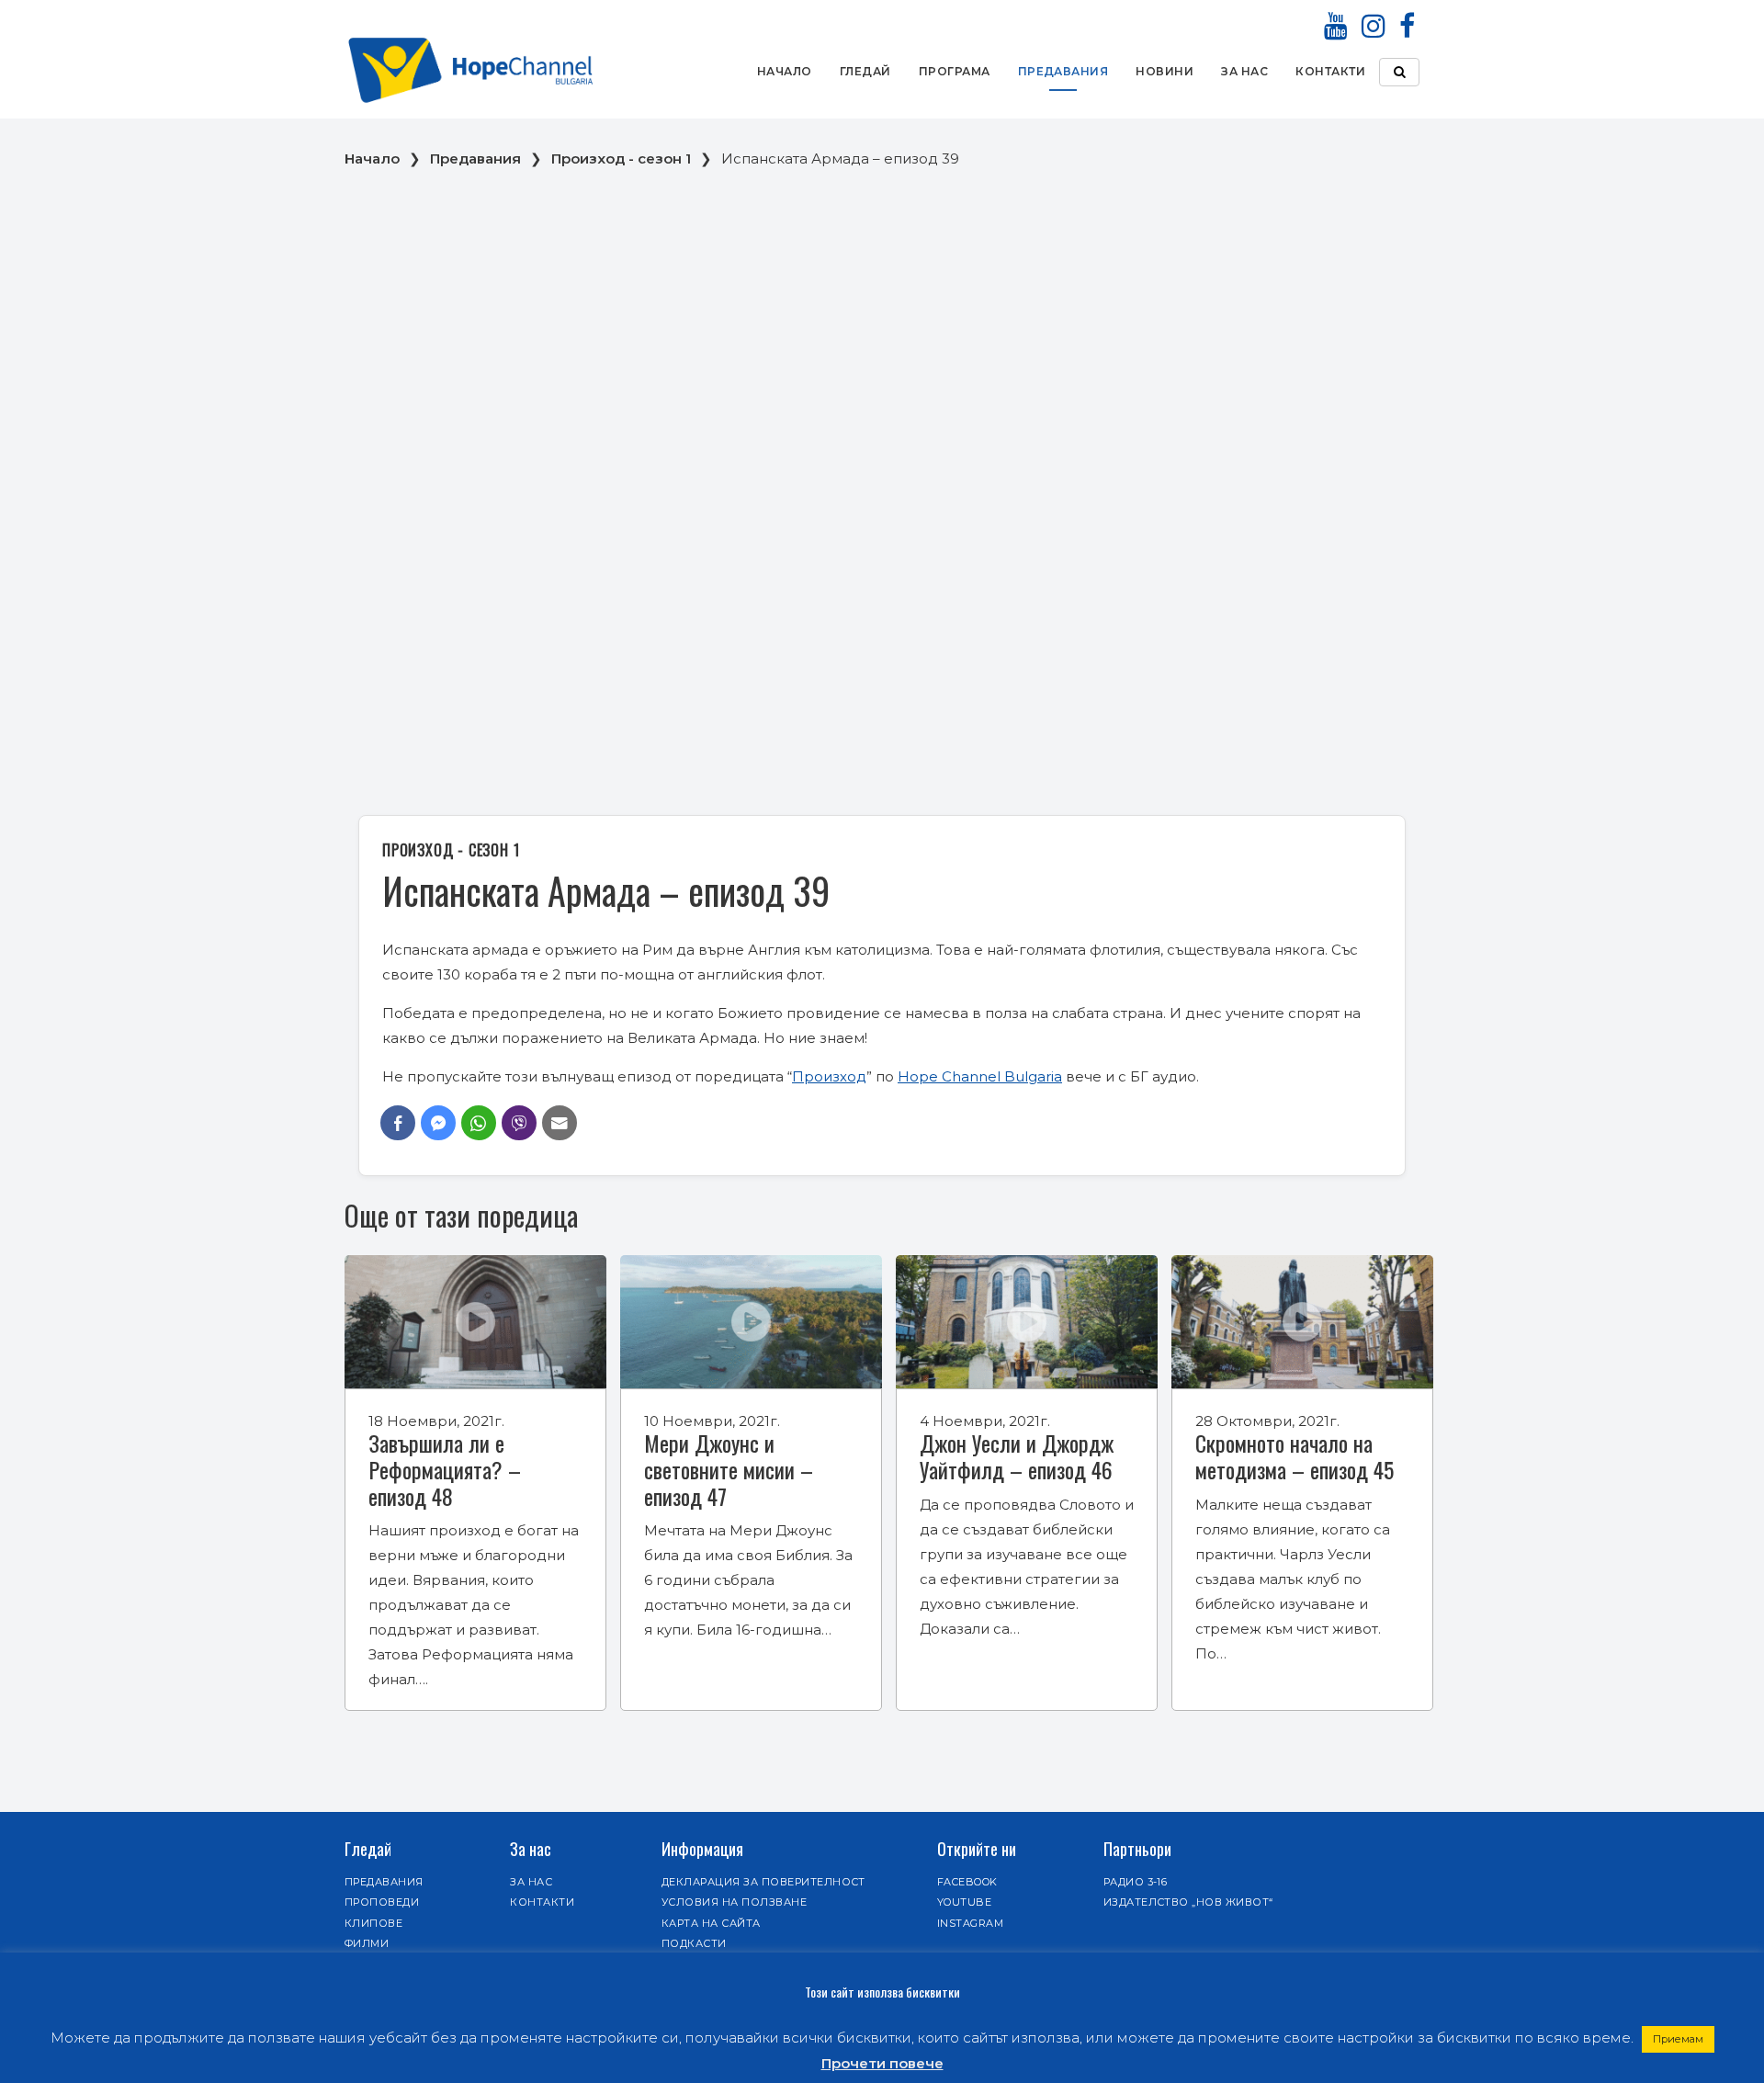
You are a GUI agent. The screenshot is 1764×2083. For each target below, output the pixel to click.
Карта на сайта (711, 1923)
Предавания (1063, 71)
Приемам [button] (1678, 2039)
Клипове (373, 1923)
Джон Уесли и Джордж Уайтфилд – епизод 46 (1017, 1456)
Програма (955, 71)
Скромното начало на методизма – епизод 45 (1295, 1456)
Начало (785, 71)
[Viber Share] (519, 1123)
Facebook (967, 1882)
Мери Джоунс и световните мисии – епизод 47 (729, 1469)
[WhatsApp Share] (479, 1123)
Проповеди (382, 1902)
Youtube (964, 1902)
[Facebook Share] (398, 1123)
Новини (1165, 71)
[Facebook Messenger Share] (438, 1123)
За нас (1244, 71)
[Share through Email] (560, 1123)
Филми (367, 1943)
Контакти (1330, 71)
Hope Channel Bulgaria (980, 1076)
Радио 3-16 (1136, 1882)
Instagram (970, 1923)
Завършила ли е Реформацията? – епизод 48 (445, 1469)
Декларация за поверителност (763, 1882)
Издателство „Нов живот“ (1188, 1902)
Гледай (865, 71)
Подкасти (694, 1943)
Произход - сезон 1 (621, 158)
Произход (829, 1076)
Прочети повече (882, 2063)
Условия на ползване (734, 1902)
